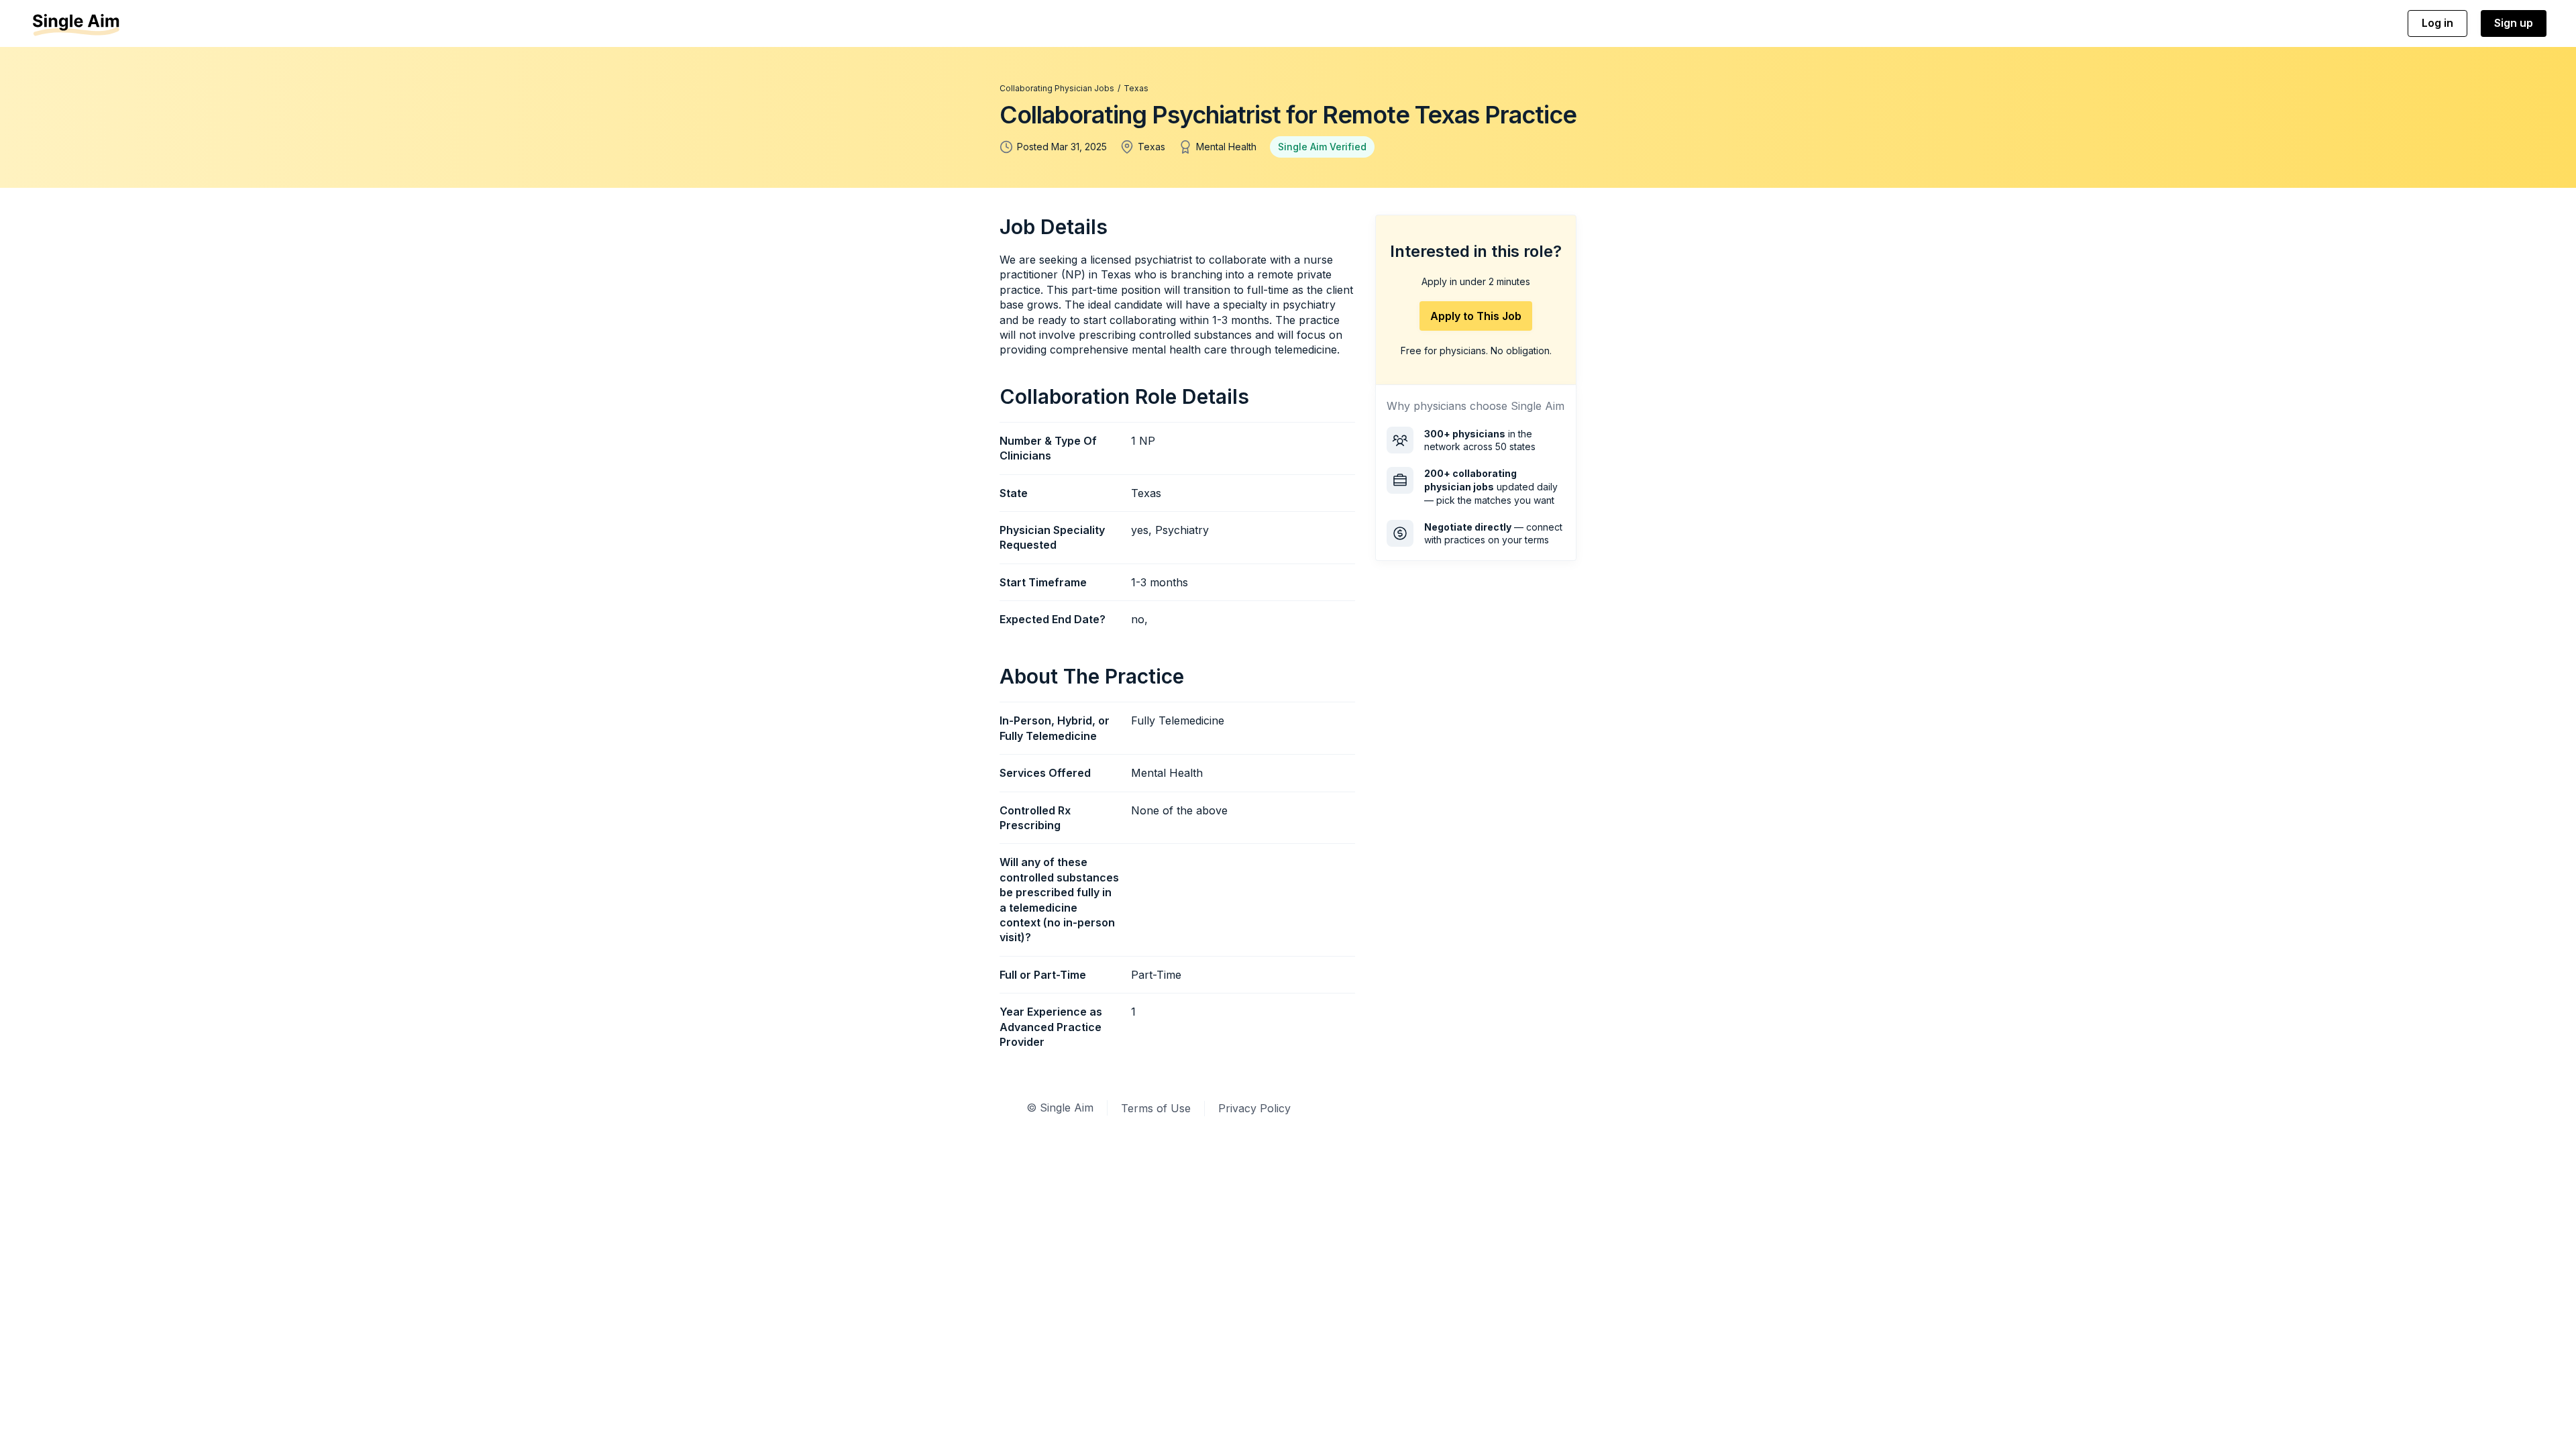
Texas (1136, 88)
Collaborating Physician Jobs (1057, 88)
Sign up (2514, 23)
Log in (2437, 23)
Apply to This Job (1476, 316)
